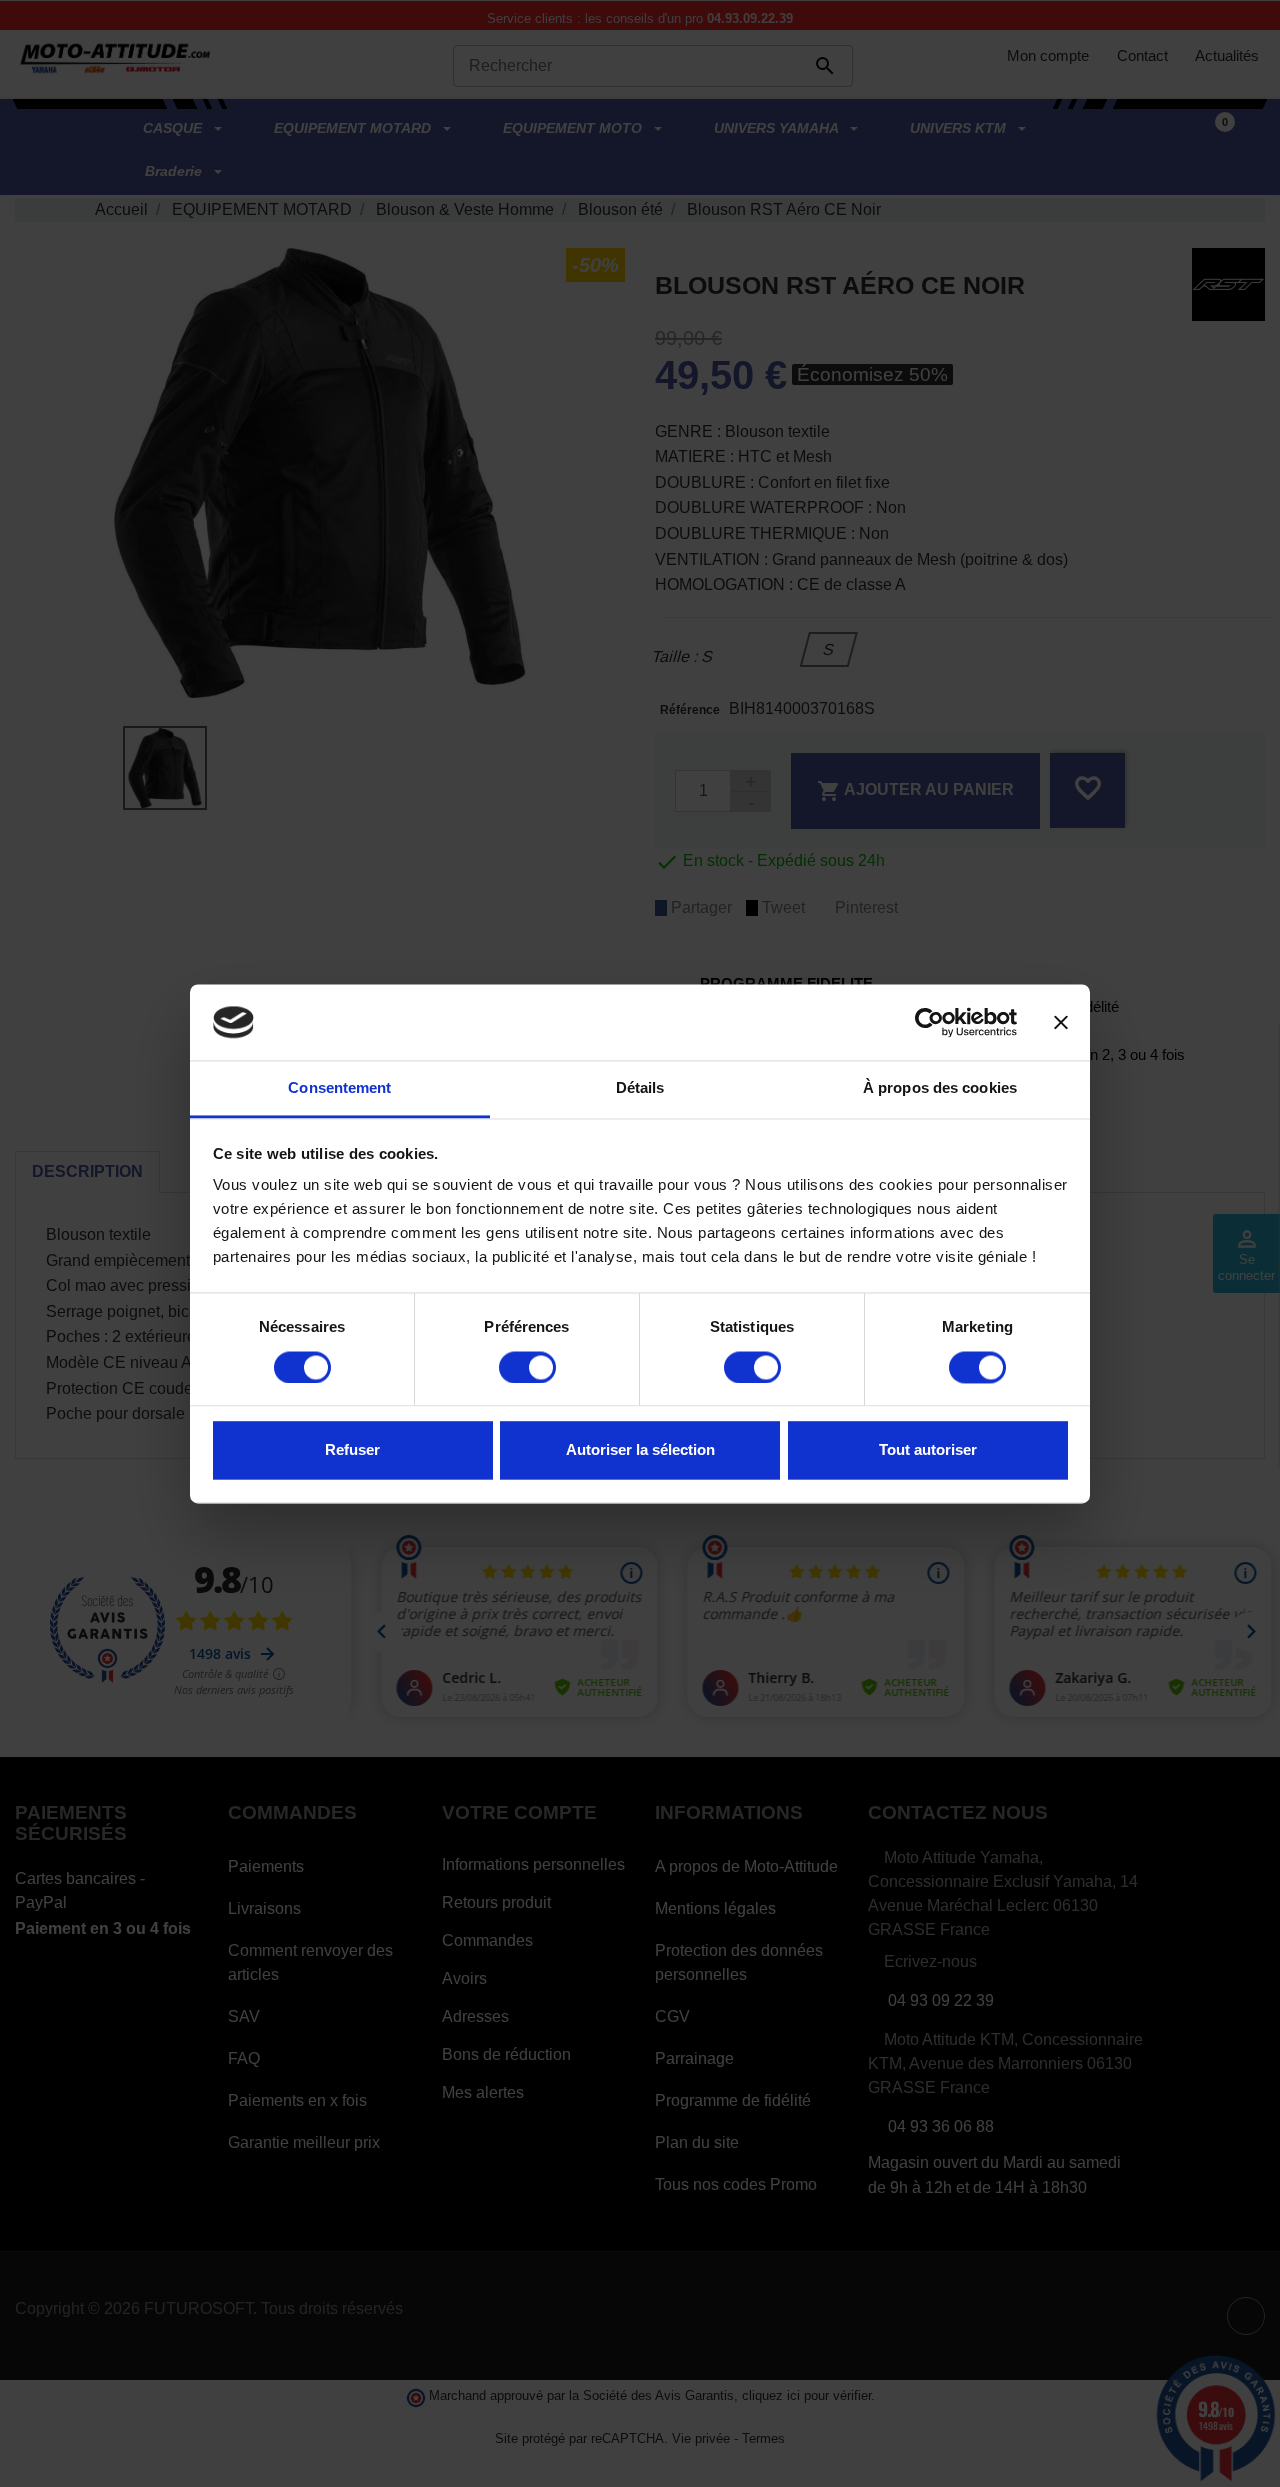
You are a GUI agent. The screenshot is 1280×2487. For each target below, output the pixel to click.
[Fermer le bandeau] (1061, 1022)
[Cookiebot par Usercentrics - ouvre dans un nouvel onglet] (929, 1022)
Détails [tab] (640, 1088)
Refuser (352, 1450)
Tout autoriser (928, 1450)
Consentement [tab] (339, 1088)
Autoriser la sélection (640, 1450)
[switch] (527, 1367)
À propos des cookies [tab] (940, 1088)
